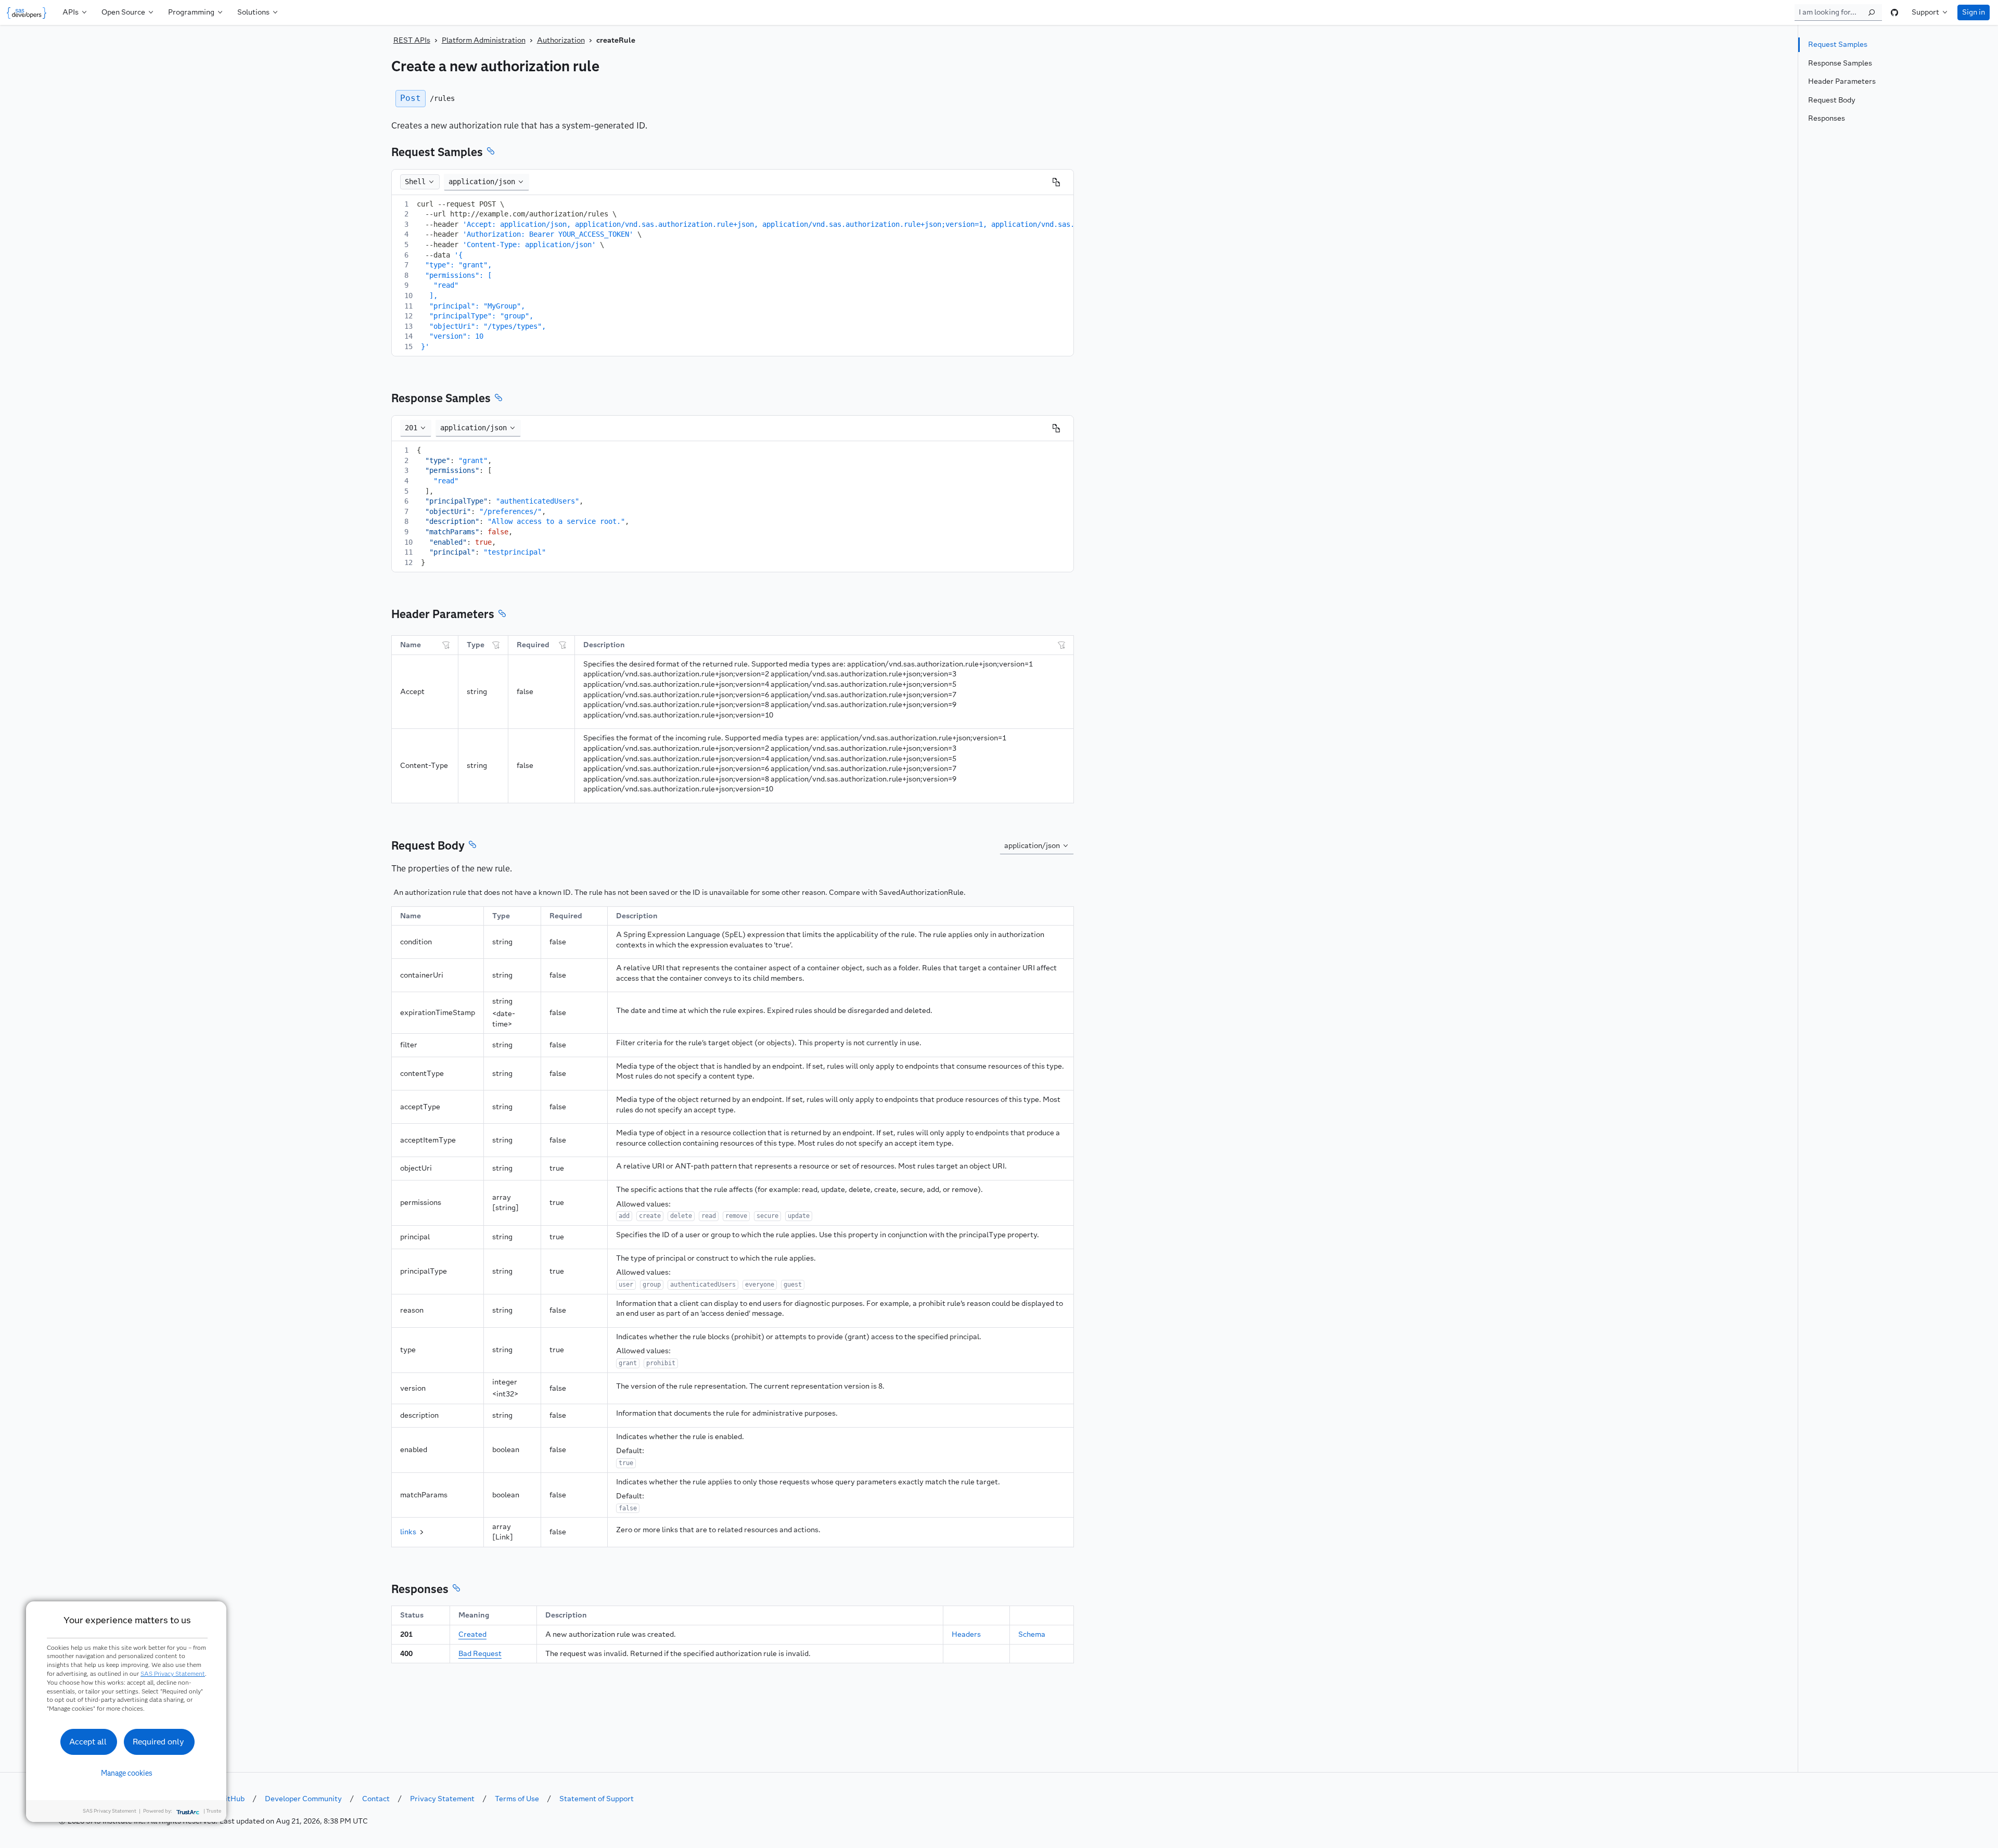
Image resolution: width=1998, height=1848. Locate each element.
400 (406, 1654)
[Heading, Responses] (456, 1589)
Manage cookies (127, 1773)
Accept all (88, 1742)
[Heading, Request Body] (472, 846)
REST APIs (412, 40)
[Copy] (1056, 182)
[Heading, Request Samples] (491, 152)
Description (604, 645)
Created (472, 1634)
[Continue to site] (29, 12)
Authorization (561, 40)
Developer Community (303, 1799)
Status (412, 1615)
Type (476, 645)
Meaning (474, 1615)
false (525, 692)
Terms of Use (517, 1799)
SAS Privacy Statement (173, 1673)
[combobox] (486, 182)
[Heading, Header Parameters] (502, 615)
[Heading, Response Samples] (498, 399)
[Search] (1872, 12)
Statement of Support (597, 1799)
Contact (376, 1799)
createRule (616, 40)
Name (411, 645)
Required (533, 645)
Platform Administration (484, 40)
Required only (158, 1742)
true (557, 1168)
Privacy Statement (442, 1799)
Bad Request (480, 1654)
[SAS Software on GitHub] (1894, 12)
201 (406, 1634)
